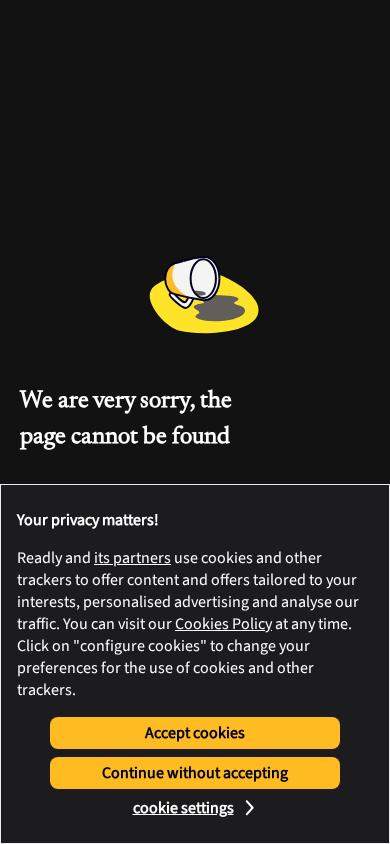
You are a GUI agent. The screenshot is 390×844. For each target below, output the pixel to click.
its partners (132, 558)
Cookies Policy (223, 624)
